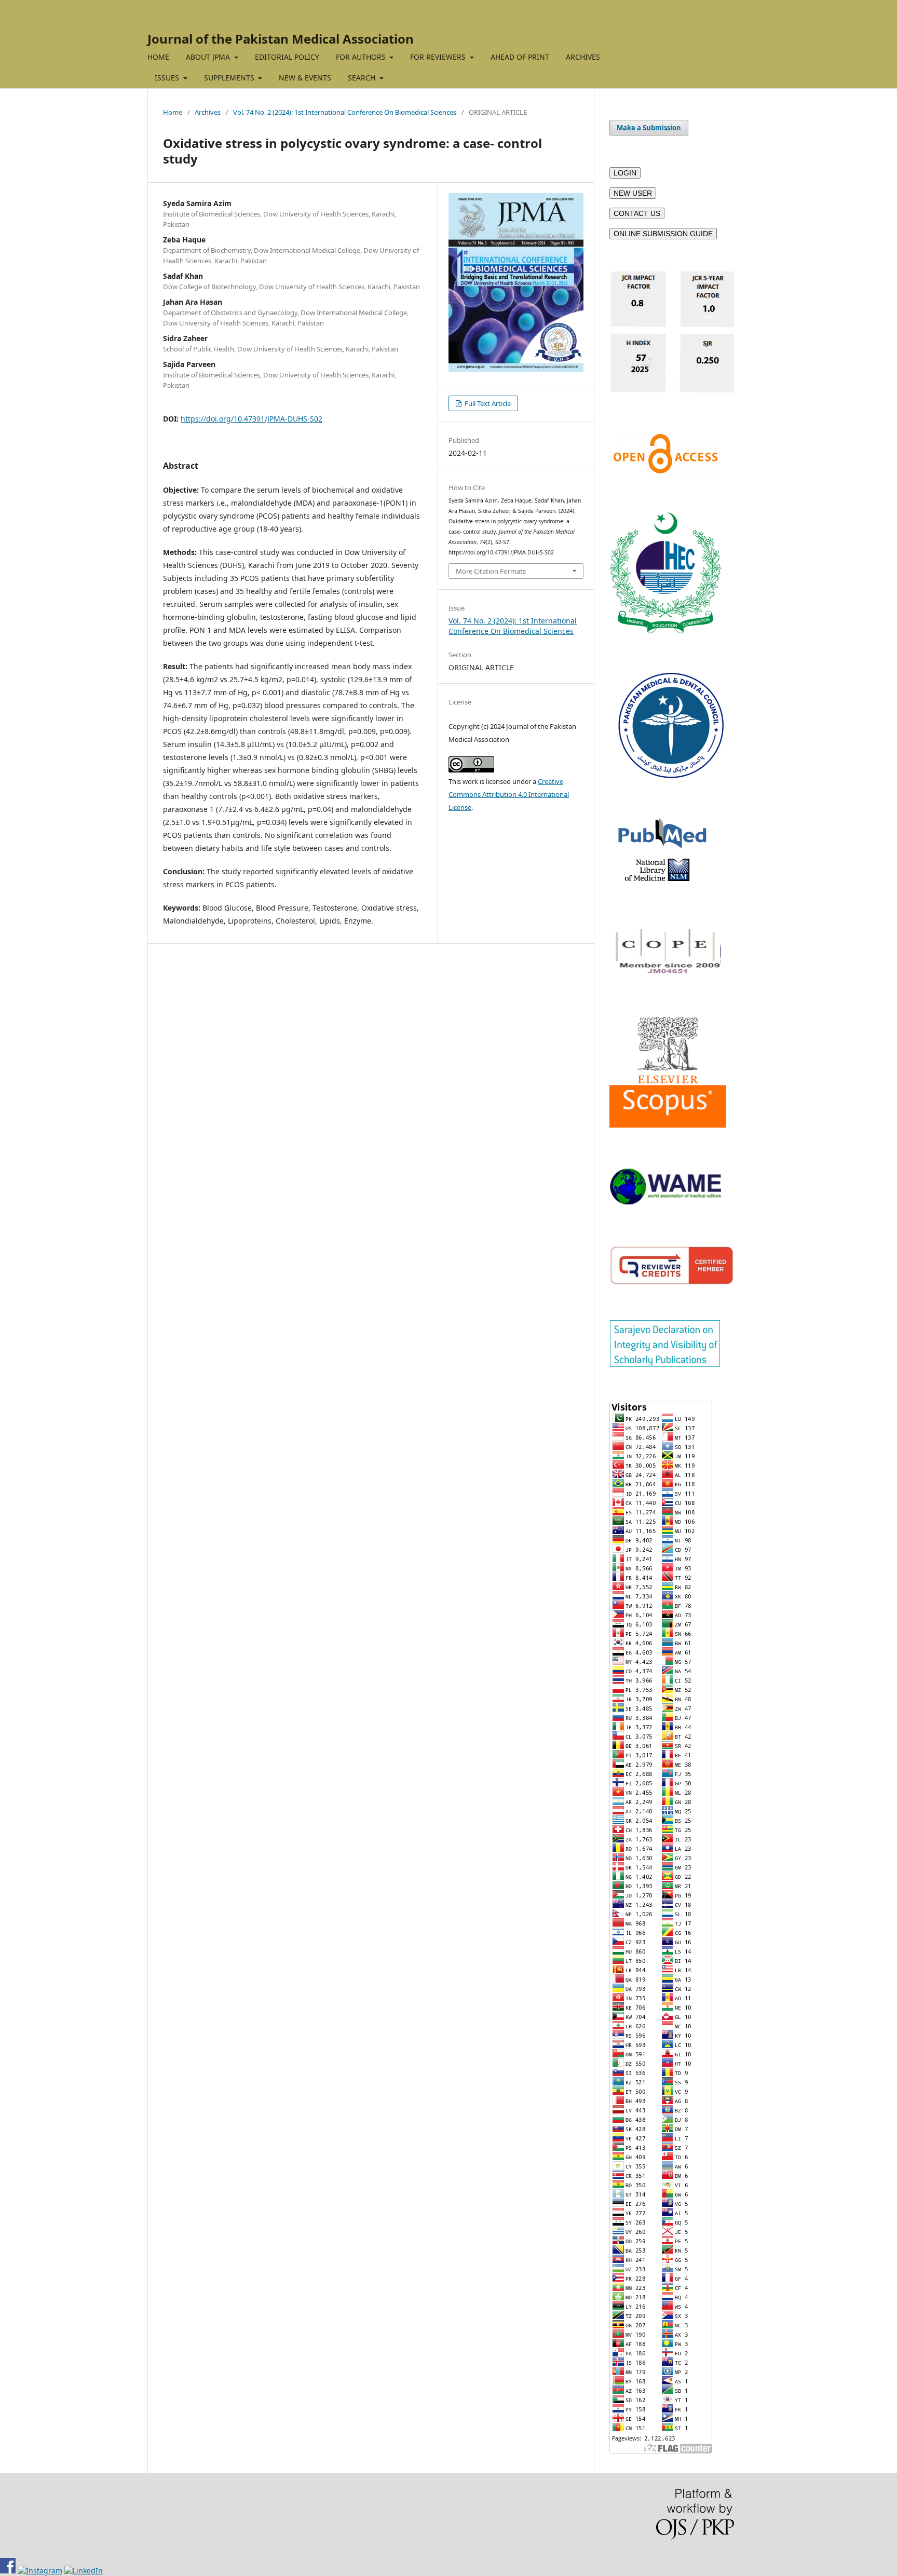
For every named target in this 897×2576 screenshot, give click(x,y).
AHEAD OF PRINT (520, 57)
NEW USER (633, 193)
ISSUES (168, 78)
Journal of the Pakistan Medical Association (281, 39)
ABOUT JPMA (209, 57)
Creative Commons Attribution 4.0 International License (509, 794)
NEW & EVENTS (305, 78)
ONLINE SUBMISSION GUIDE (663, 234)
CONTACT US (637, 213)
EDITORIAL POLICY (287, 57)
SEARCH (363, 78)
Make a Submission (649, 128)
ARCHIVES (583, 57)
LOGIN (625, 173)
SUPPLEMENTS (230, 78)
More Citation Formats (491, 571)
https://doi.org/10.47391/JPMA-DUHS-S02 (252, 419)
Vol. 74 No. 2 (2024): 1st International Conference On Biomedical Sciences (345, 112)
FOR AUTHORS (362, 57)
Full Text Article (487, 403)
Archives (208, 112)
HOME (158, 57)
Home (173, 112)
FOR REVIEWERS (439, 57)
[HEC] (665, 631)
